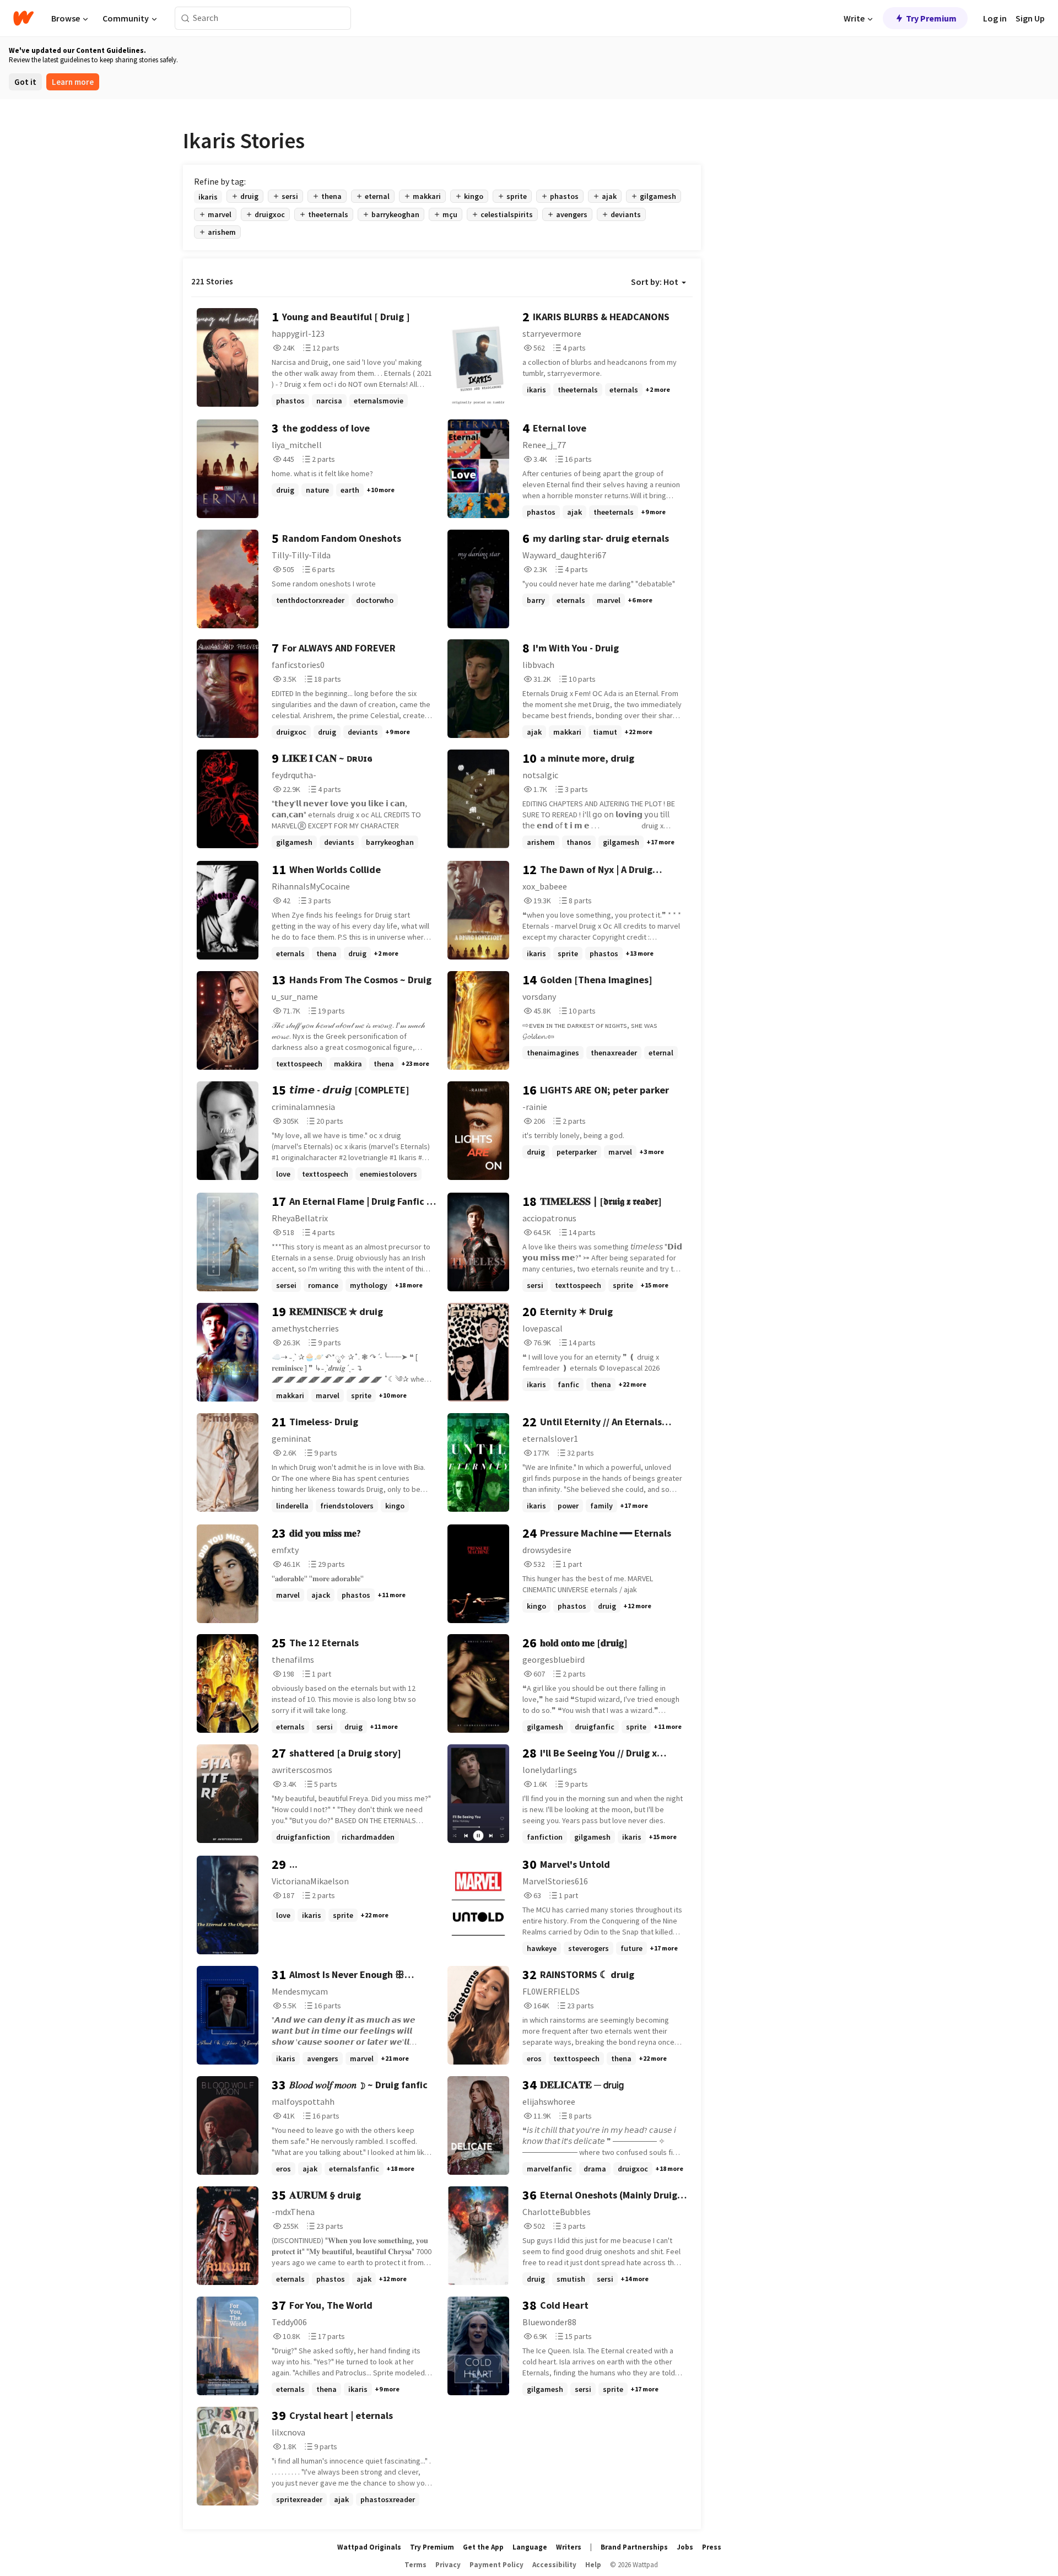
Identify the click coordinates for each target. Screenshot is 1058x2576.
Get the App (483, 2547)
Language (530, 2547)
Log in (995, 18)
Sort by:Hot (655, 282)
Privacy (448, 2565)
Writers (569, 2547)
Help (593, 2565)
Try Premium (931, 18)
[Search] (185, 18)
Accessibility (554, 2565)
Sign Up (1030, 18)
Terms (415, 2565)
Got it (25, 82)
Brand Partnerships (634, 2547)
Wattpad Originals (369, 2547)
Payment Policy (496, 2565)
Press (712, 2547)
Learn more (73, 82)
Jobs (685, 2547)
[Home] (23, 18)
